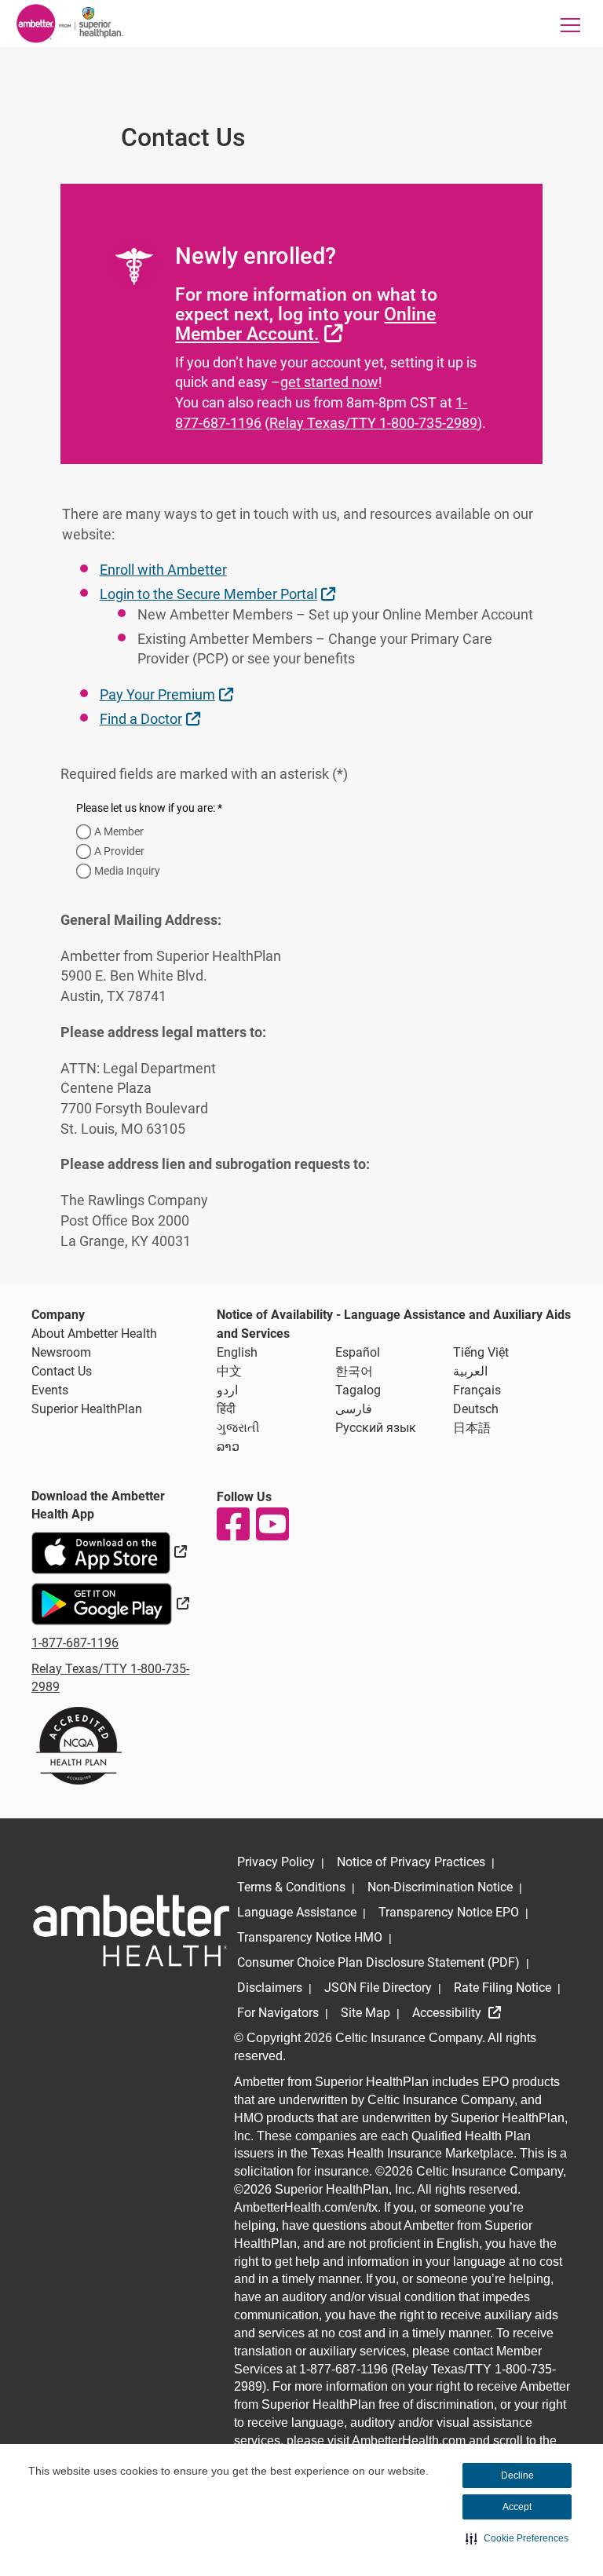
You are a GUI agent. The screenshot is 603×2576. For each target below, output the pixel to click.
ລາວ (228, 1447)
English (237, 1352)
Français (477, 1390)
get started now (329, 382)
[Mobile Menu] (571, 25)
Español (358, 1352)
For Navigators (278, 2013)
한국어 (354, 1371)
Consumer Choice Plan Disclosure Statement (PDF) (378, 1962)
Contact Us (62, 1371)
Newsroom (61, 1352)
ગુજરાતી (238, 1428)
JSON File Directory (378, 1988)
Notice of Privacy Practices (411, 1862)
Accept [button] (517, 2507)
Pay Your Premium (168, 694)
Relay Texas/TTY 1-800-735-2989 (373, 423)
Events (50, 1390)
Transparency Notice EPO (449, 1912)
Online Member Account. (305, 324)
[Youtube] (272, 1524)
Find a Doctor (152, 718)
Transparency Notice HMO (310, 1937)
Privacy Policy (276, 1862)
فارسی (354, 1409)
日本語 (472, 1428)
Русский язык (376, 1428)
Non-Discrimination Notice (440, 1887)
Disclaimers (270, 1988)
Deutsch (476, 1409)
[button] (517, 2538)
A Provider (119, 851)
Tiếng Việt (481, 1352)
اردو (227, 1390)
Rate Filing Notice (502, 1988)
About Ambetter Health (94, 1334)
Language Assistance (297, 1912)
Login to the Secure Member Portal (219, 594)
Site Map (365, 2013)
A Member (119, 831)
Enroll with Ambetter (163, 570)
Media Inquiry (127, 871)
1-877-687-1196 (75, 1643)
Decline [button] (517, 2476)
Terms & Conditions (291, 1887)
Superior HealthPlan (87, 1409)
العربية (470, 1371)
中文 (229, 1371)
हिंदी (226, 1409)
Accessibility (448, 2013)
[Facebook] (232, 1524)
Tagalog (358, 1390)
